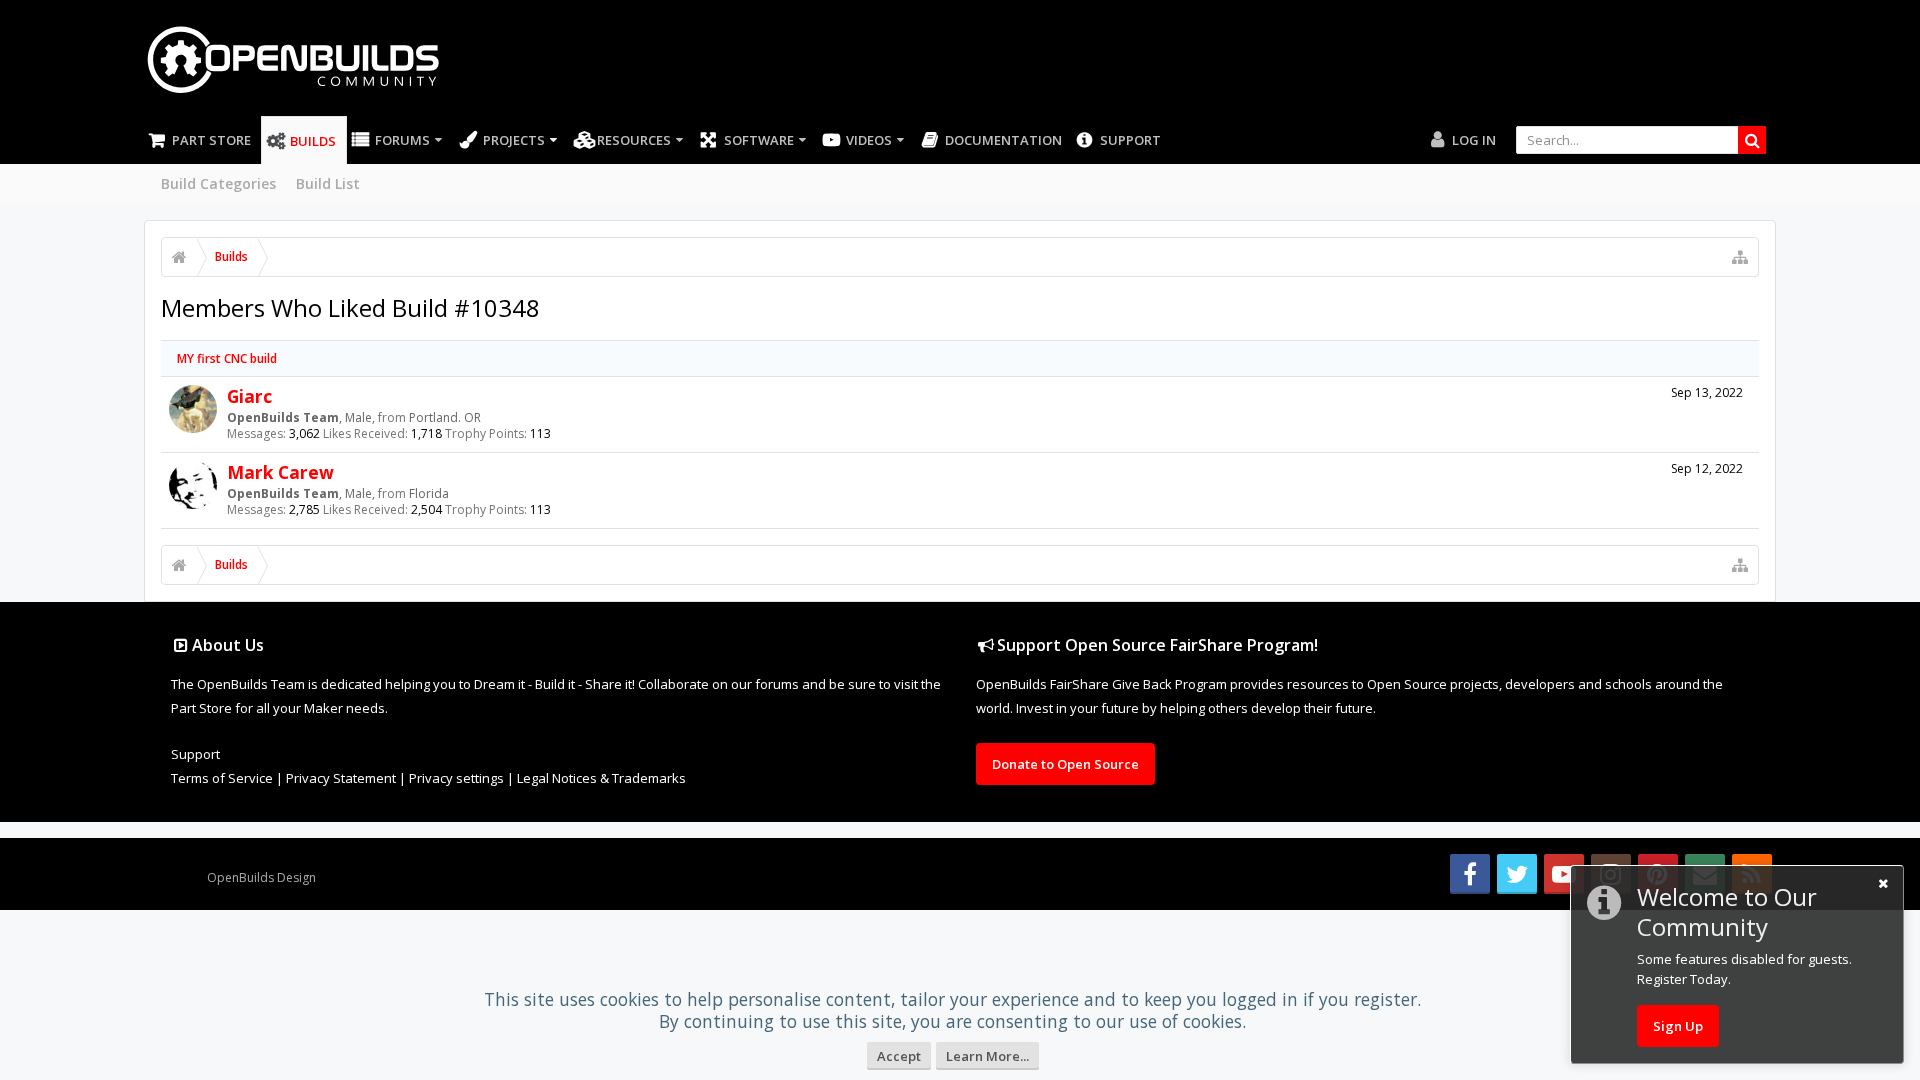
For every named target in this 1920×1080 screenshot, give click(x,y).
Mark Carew (280, 472)
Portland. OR (445, 417)
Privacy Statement (341, 778)
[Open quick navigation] (1740, 257)
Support (1130, 140)
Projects (514, 140)
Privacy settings (456, 778)
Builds (313, 141)
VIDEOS (869, 140)
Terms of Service (222, 778)
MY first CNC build (227, 358)
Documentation (1003, 140)
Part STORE (211, 140)
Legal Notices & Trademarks (601, 778)
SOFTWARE (759, 140)
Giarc (249, 396)
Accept (899, 1056)
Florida (429, 493)
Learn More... (987, 1056)
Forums (402, 140)
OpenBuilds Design (261, 877)
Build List (328, 183)
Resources (634, 140)
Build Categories (218, 183)
